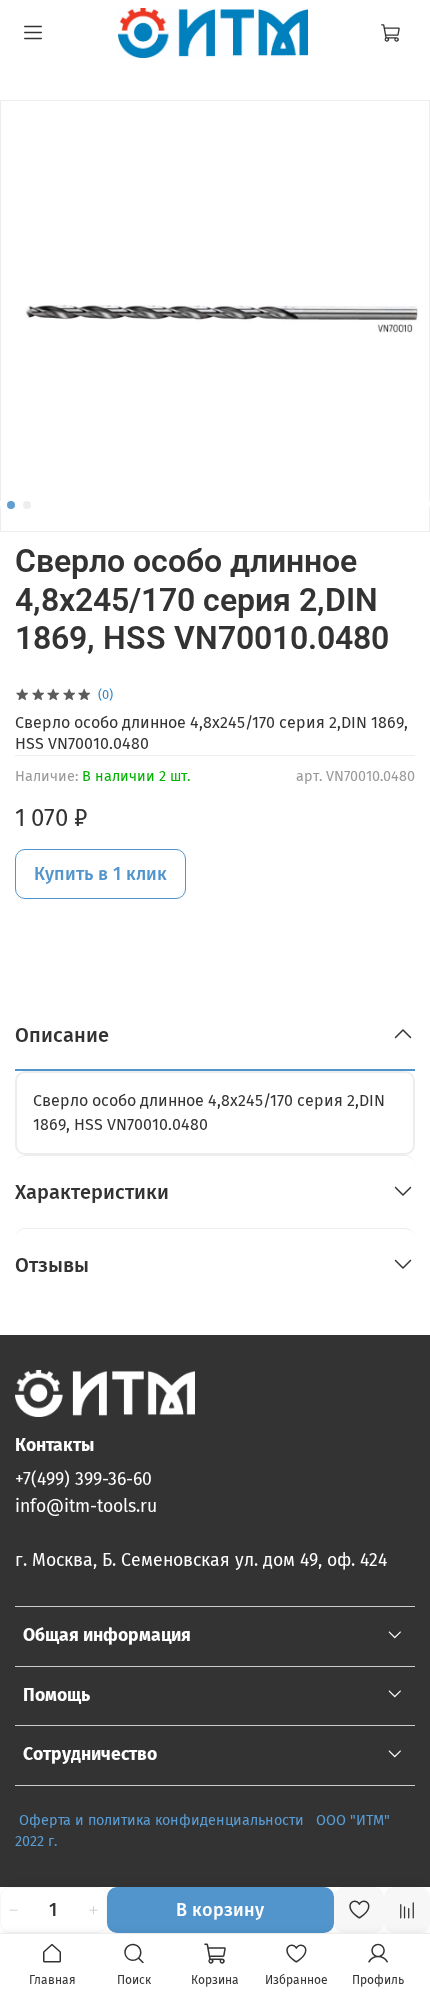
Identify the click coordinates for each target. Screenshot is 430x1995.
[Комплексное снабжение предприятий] (310, 1820)
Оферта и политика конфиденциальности (161, 1820)
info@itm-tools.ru (86, 1506)
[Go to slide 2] (27, 505)
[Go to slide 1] (11, 505)
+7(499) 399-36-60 (83, 1479)
